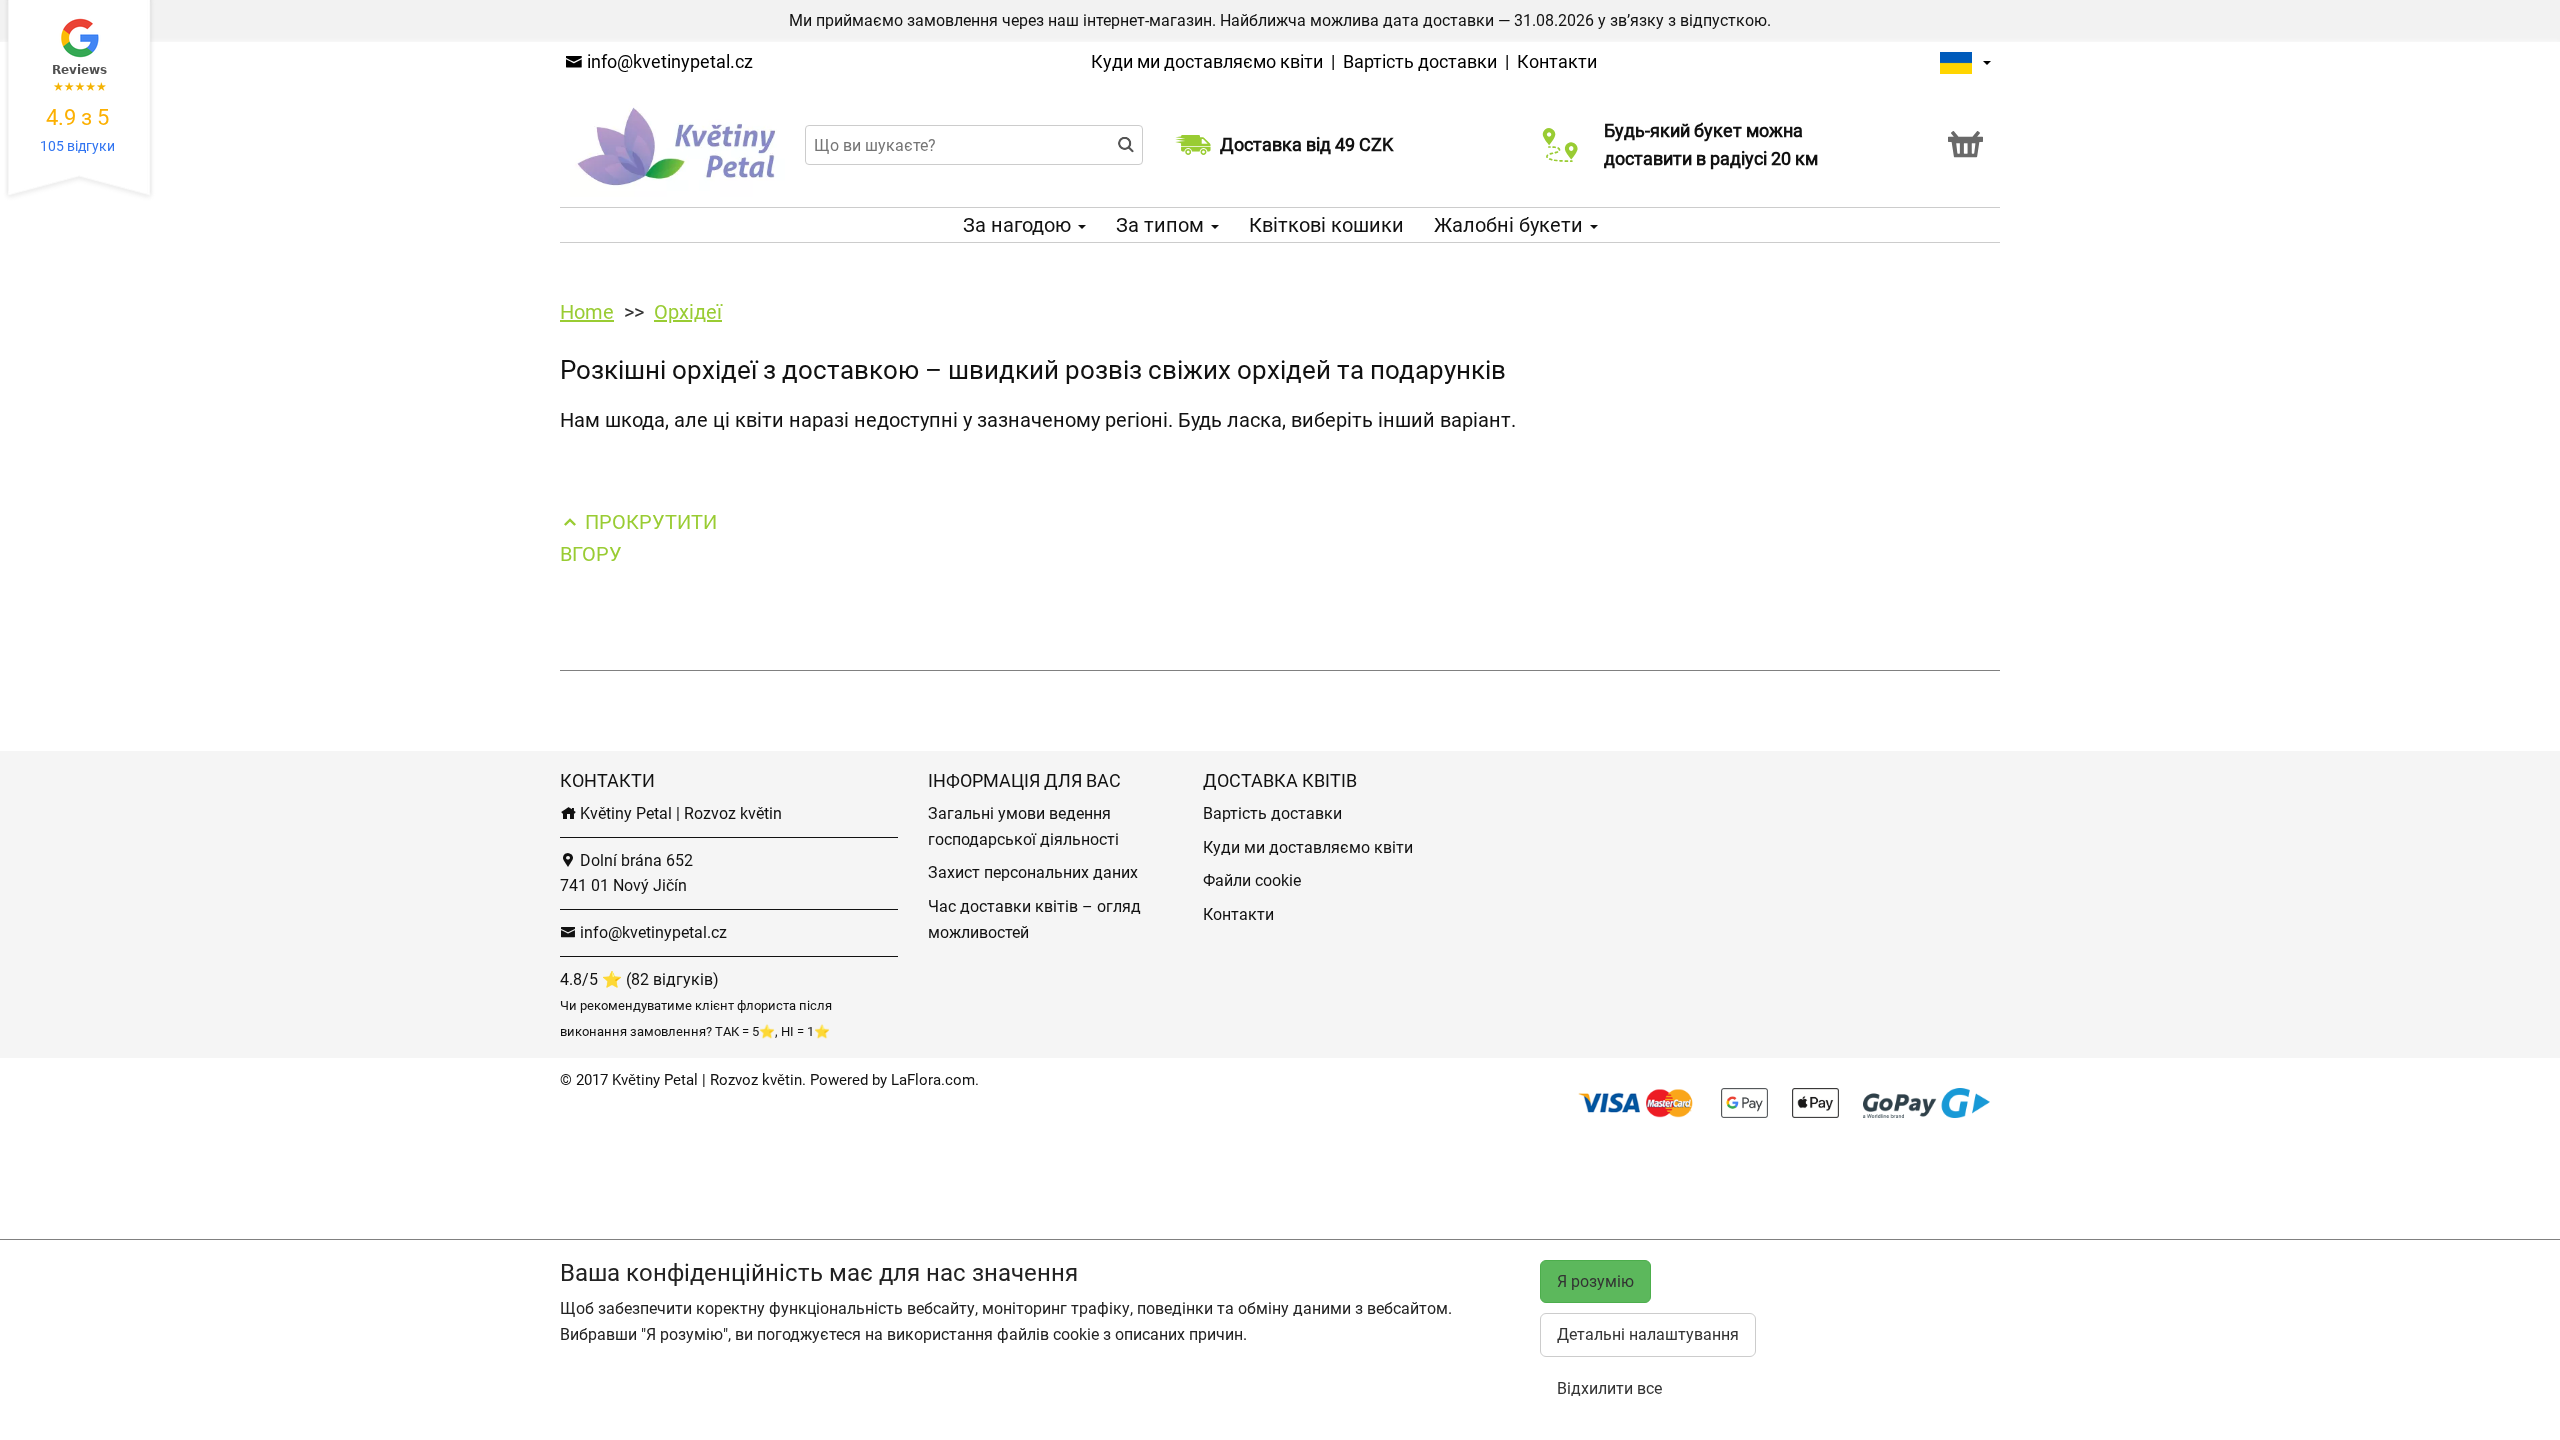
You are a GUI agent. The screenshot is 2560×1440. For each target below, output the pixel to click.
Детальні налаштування (1648, 1334)
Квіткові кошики (1326, 225)
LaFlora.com (933, 1080)
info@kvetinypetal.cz (668, 61)
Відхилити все (1609, 1388)
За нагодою (1019, 225)
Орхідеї (688, 312)
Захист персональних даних (1033, 872)
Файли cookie (1252, 880)
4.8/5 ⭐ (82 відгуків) (639, 979)
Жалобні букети (1511, 225)
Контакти (1557, 61)
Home (587, 312)
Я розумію (1595, 1281)
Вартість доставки (1420, 61)
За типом (1162, 225)
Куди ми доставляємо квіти (1207, 61)
